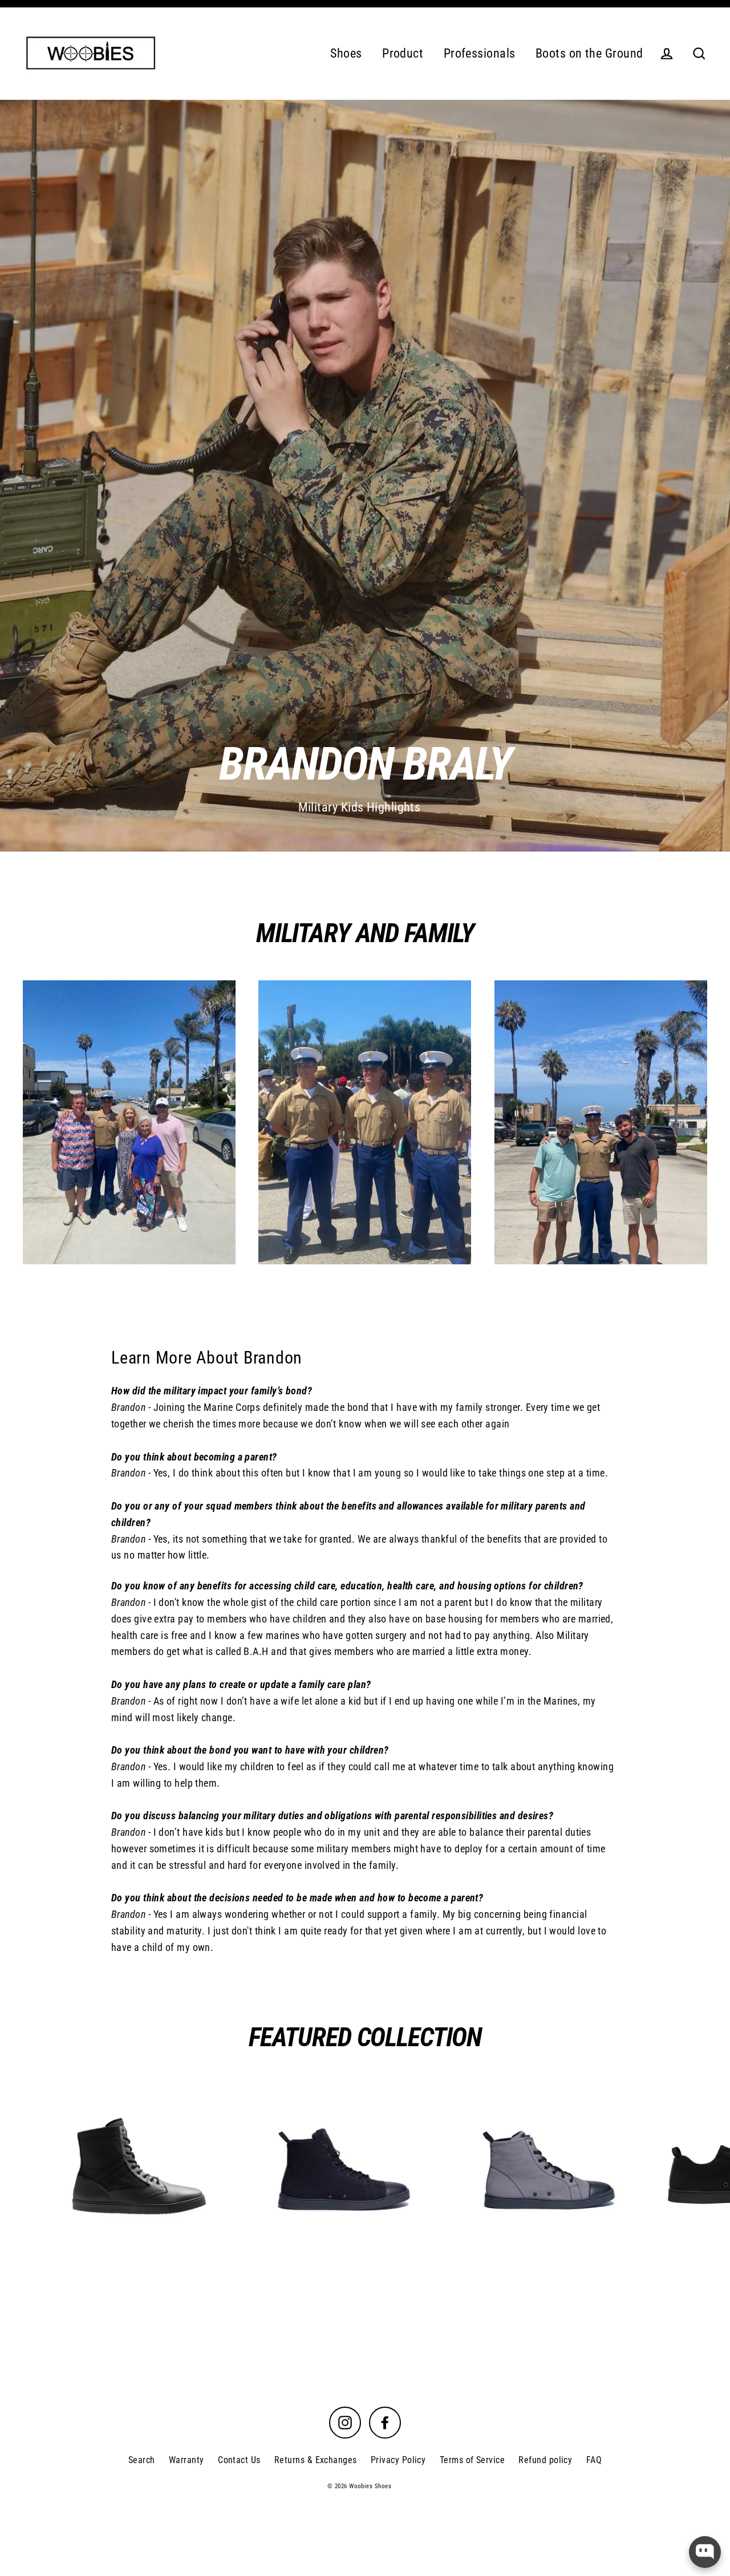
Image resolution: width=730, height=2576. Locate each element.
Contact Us (239, 2460)
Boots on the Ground (589, 53)
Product (403, 53)
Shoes (346, 53)
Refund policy (545, 2460)
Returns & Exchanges (316, 2460)
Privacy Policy (398, 2460)
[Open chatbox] (705, 2552)
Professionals (480, 53)
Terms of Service (472, 2460)
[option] (365, 476)
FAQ (594, 2460)
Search (142, 2460)
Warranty (186, 2460)
